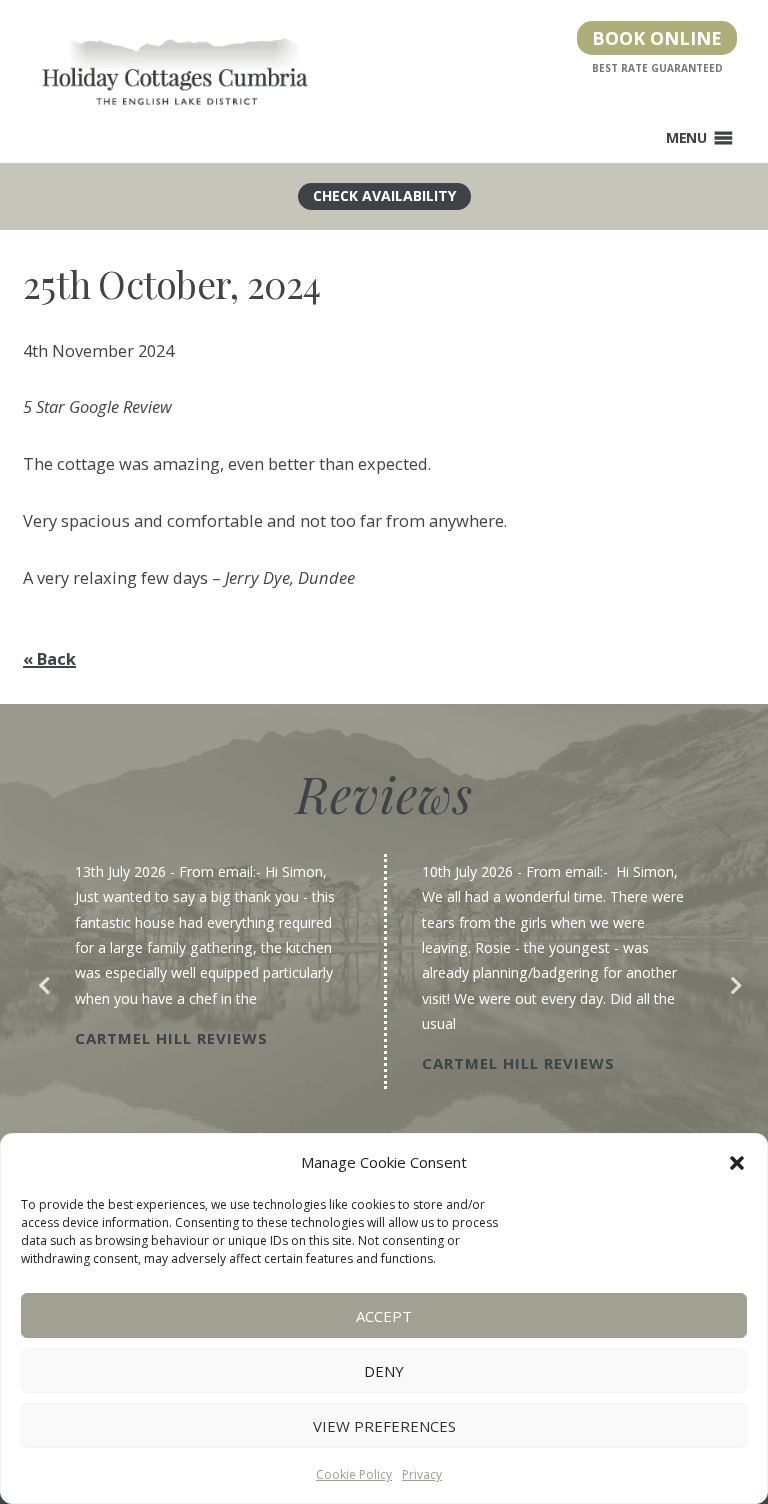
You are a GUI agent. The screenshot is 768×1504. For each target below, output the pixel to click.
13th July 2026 (120, 871)
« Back (49, 658)
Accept (384, 1316)
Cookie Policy (354, 1474)
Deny (384, 1371)
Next (730, 981)
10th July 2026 (467, 871)
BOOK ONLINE (657, 38)
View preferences (384, 1426)
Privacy (422, 1474)
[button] (737, 1163)
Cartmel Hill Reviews (171, 1038)
